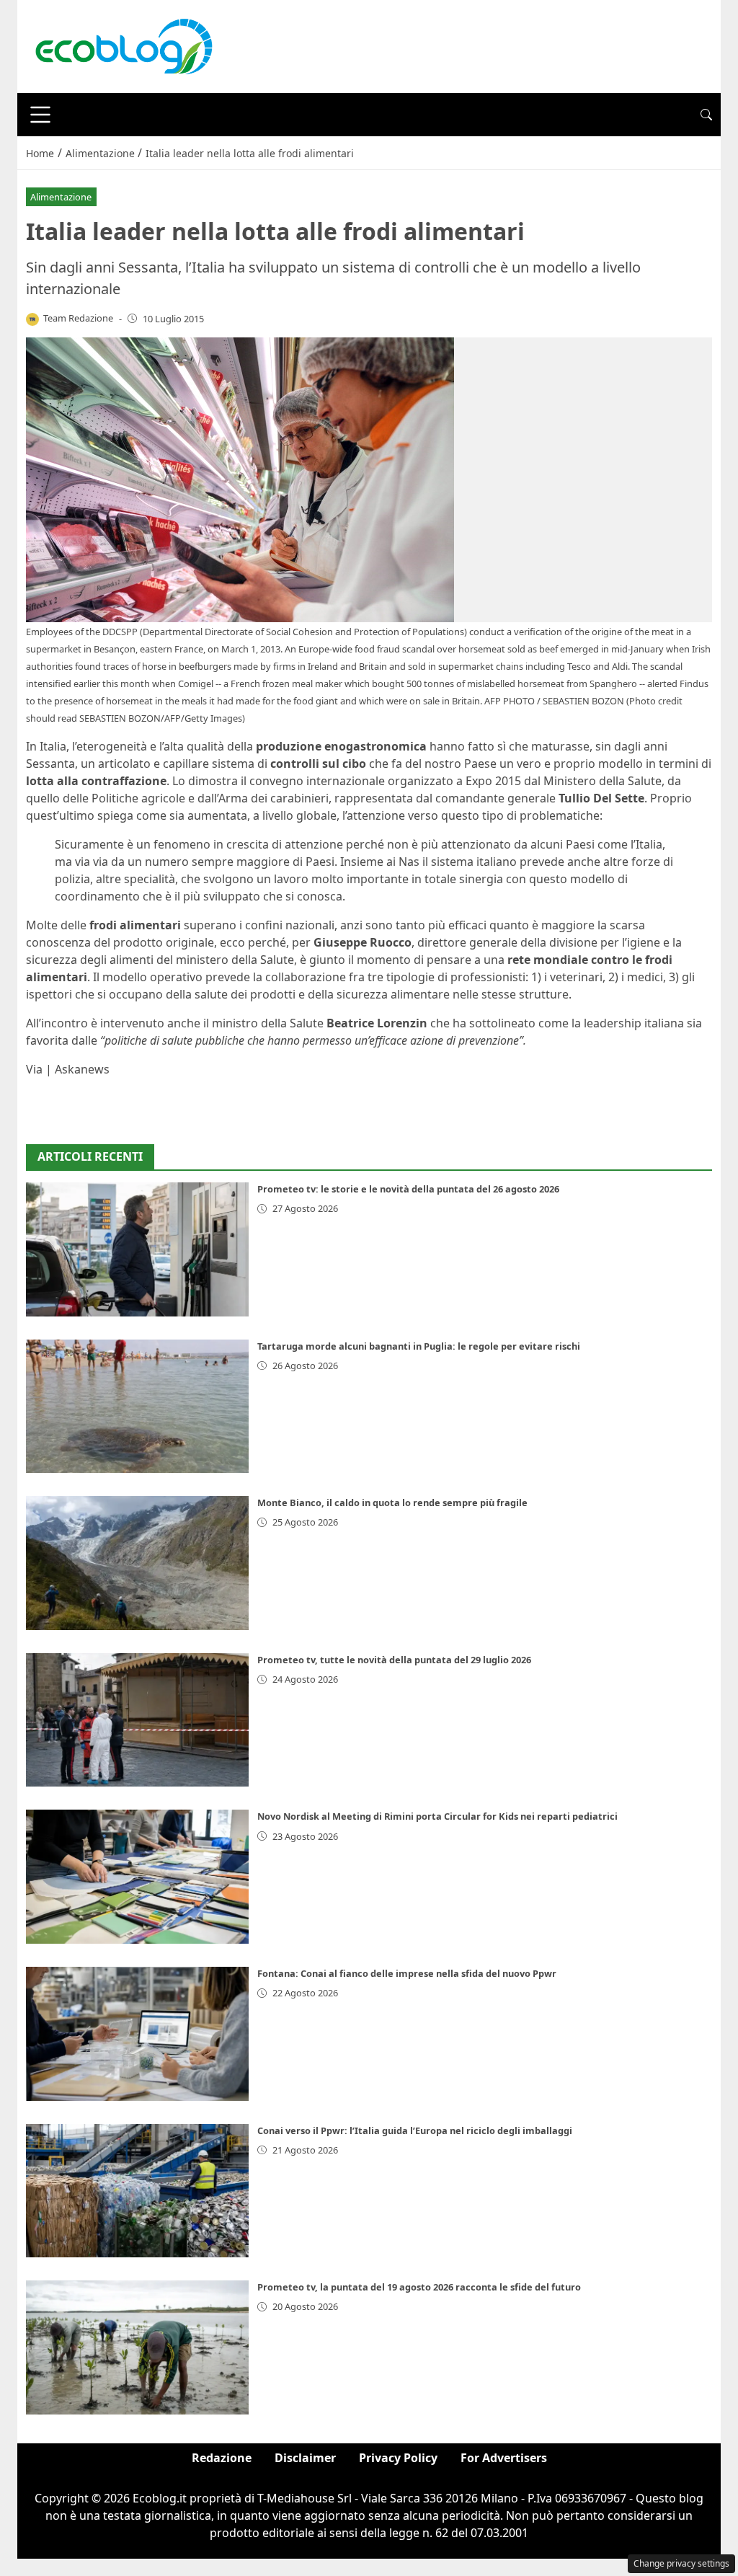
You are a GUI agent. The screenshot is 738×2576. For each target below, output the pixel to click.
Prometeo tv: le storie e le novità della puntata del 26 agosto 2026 (408, 1189)
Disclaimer (305, 2458)
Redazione (222, 2458)
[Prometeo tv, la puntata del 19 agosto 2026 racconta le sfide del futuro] (137, 2347)
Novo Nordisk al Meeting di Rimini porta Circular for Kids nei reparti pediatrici (437, 1816)
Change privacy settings (681, 2563)
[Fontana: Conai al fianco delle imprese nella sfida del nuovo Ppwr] (137, 2034)
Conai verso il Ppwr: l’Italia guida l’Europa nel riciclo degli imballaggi (415, 2130)
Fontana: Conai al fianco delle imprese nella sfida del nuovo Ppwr (407, 1973)
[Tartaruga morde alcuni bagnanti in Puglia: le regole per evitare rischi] (137, 1407)
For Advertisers (504, 2458)
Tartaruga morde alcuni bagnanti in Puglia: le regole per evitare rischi (419, 1346)
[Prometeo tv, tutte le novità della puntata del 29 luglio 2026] (137, 1720)
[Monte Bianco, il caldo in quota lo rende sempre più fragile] (137, 1563)
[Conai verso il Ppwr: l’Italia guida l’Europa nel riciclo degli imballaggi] (137, 2191)
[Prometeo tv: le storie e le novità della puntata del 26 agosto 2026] (137, 1249)
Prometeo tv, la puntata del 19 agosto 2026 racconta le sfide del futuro (419, 2287)
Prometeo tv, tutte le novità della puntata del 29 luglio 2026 (394, 1660)
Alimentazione (61, 197)
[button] (706, 115)
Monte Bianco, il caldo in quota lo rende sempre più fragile (392, 1502)
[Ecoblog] (123, 45)
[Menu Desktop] (40, 115)
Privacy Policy (398, 2458)
